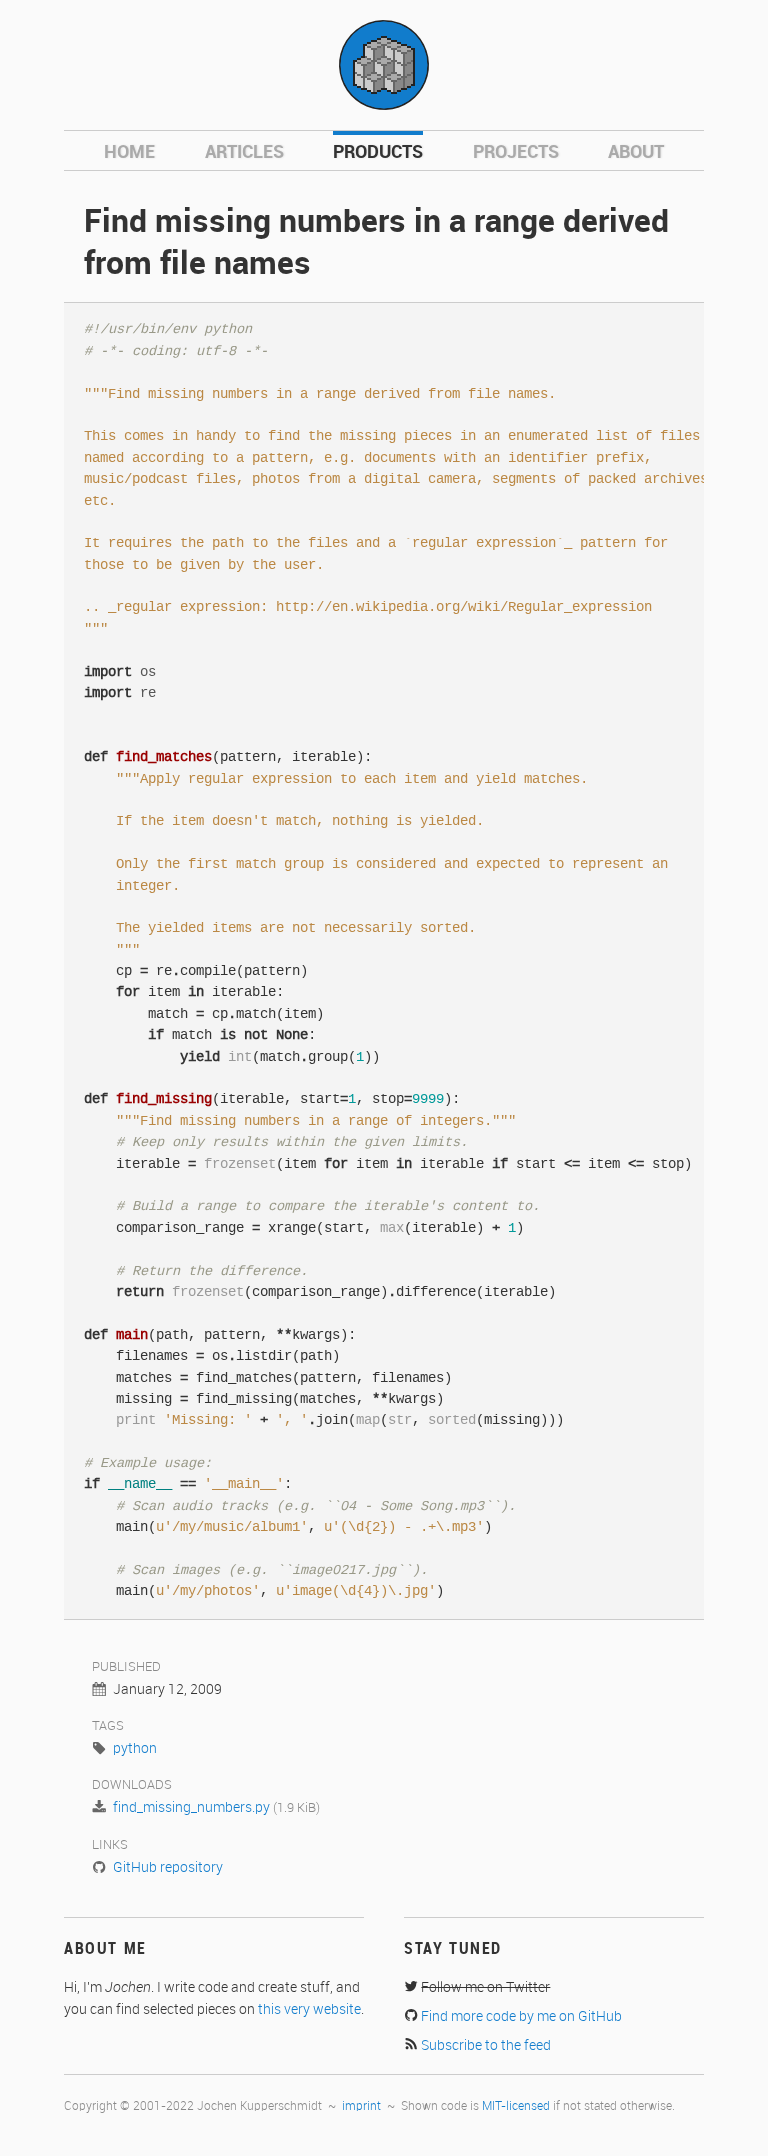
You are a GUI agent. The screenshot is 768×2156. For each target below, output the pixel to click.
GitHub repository (168, 1868)
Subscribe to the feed (486, 2046)
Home (129, 152)
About (636, 152)
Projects (516, 152)
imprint (361, 2106)
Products (378, 152)
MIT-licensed (516, 2106)
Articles (244, 152)
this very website (309, 2010)
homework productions (384, 65)
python (135, 1749)
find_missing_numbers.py (191, 1808)
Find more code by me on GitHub (521, 2017)
